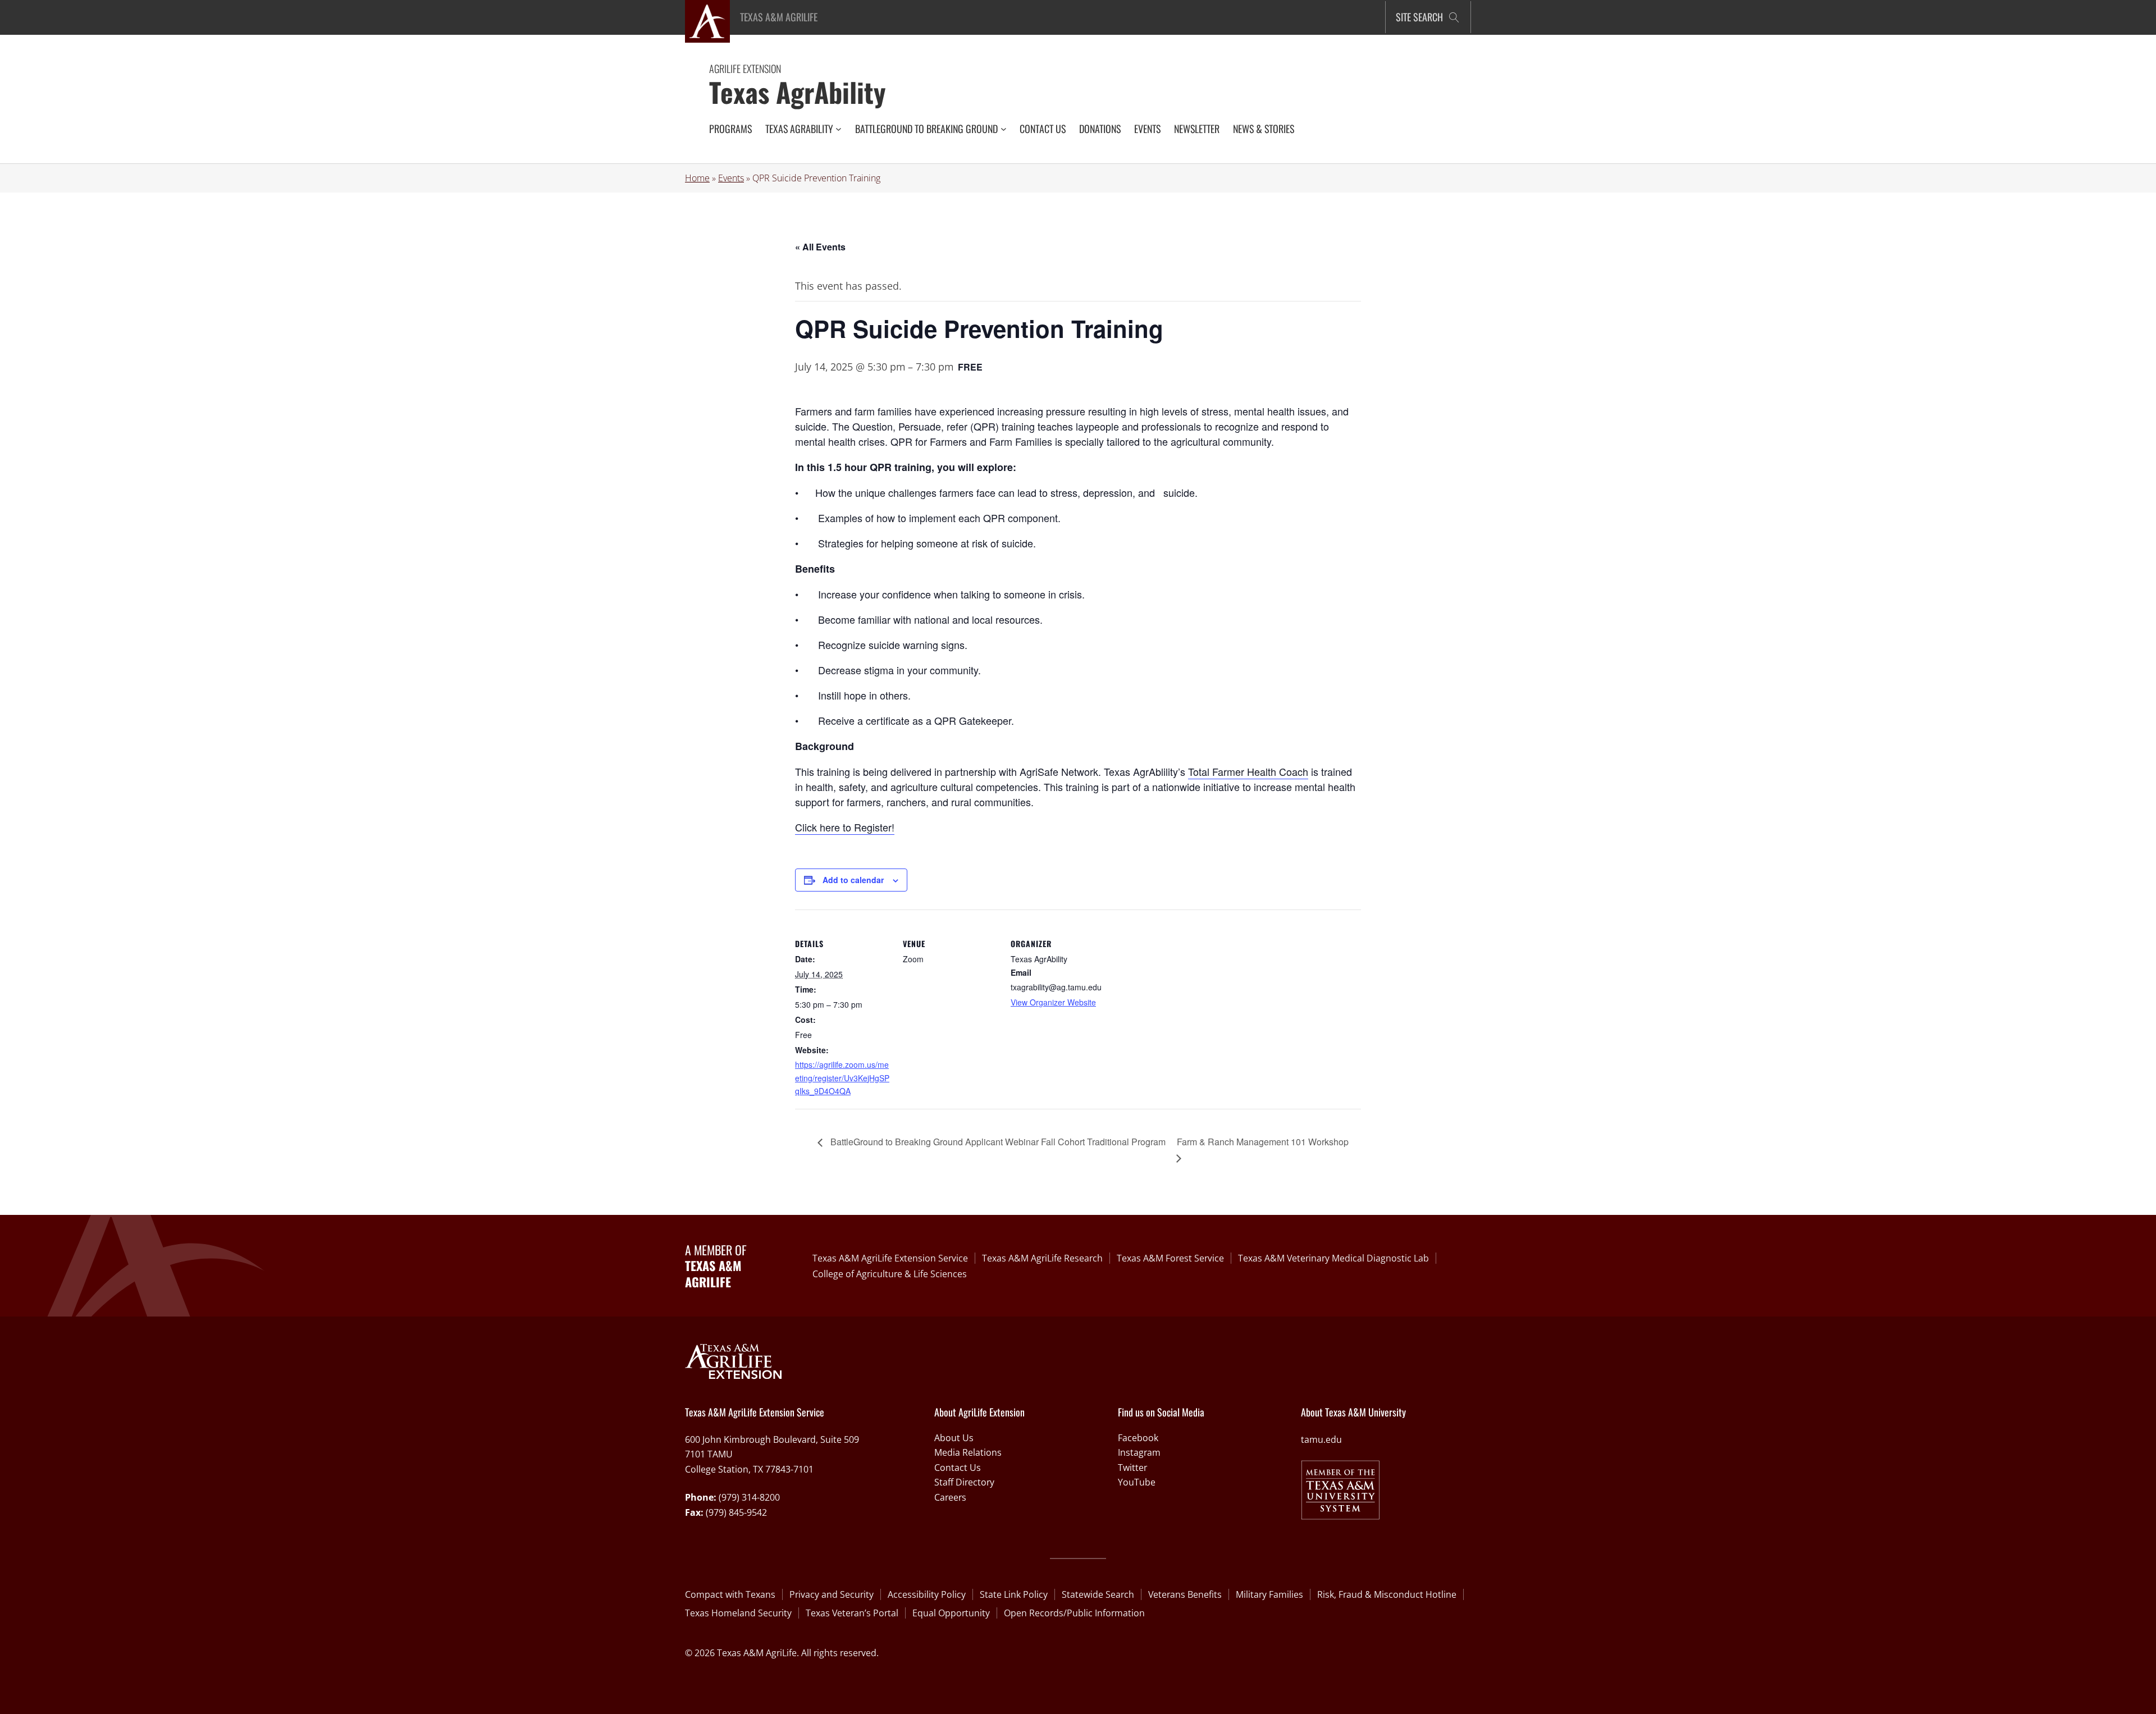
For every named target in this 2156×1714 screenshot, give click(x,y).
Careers (950, 1497)
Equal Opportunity (951, 1613)
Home (697, 178)
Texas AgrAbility (798, 92)
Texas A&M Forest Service (1170, 1258)
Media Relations (968, 1452)
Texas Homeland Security (738, 1613)
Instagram (1139, 1452)
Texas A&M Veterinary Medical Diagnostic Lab (1333, 1258)
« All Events (820, 247)
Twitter (1132, 1468)
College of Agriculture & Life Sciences (890, 1274)
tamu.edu (1321, 1439)
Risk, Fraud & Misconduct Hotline (1387, 1594)
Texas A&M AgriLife (779, 17)
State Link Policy (1014, 1594)
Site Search (1419, 17)
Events (731, 178)
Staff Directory (964, 1482)
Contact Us (958, 1468)
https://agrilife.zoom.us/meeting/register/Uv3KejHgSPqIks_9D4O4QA (842, 1077)
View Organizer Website (1053, 1002)
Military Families (1269, 1594)
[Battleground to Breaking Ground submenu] (1004, 129)
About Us (954, 1438)
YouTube (1137, 1482)
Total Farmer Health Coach (1248, 771)
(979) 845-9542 (736, 1512)
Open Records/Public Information (1074, 1613)
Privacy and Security (832, 1594)
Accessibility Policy (927, 1594)
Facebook (1138, 1438)
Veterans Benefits (1185, 1594)
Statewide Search (1098, 1594)
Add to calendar (853, 880)
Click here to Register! (845, 827)
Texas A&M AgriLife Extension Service (890, 1258)
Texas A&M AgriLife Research (1042, 1258)
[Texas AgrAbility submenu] (839, 129)
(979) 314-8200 (749, 1497)
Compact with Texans (730, 1594)
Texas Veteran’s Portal (852, 1613)
